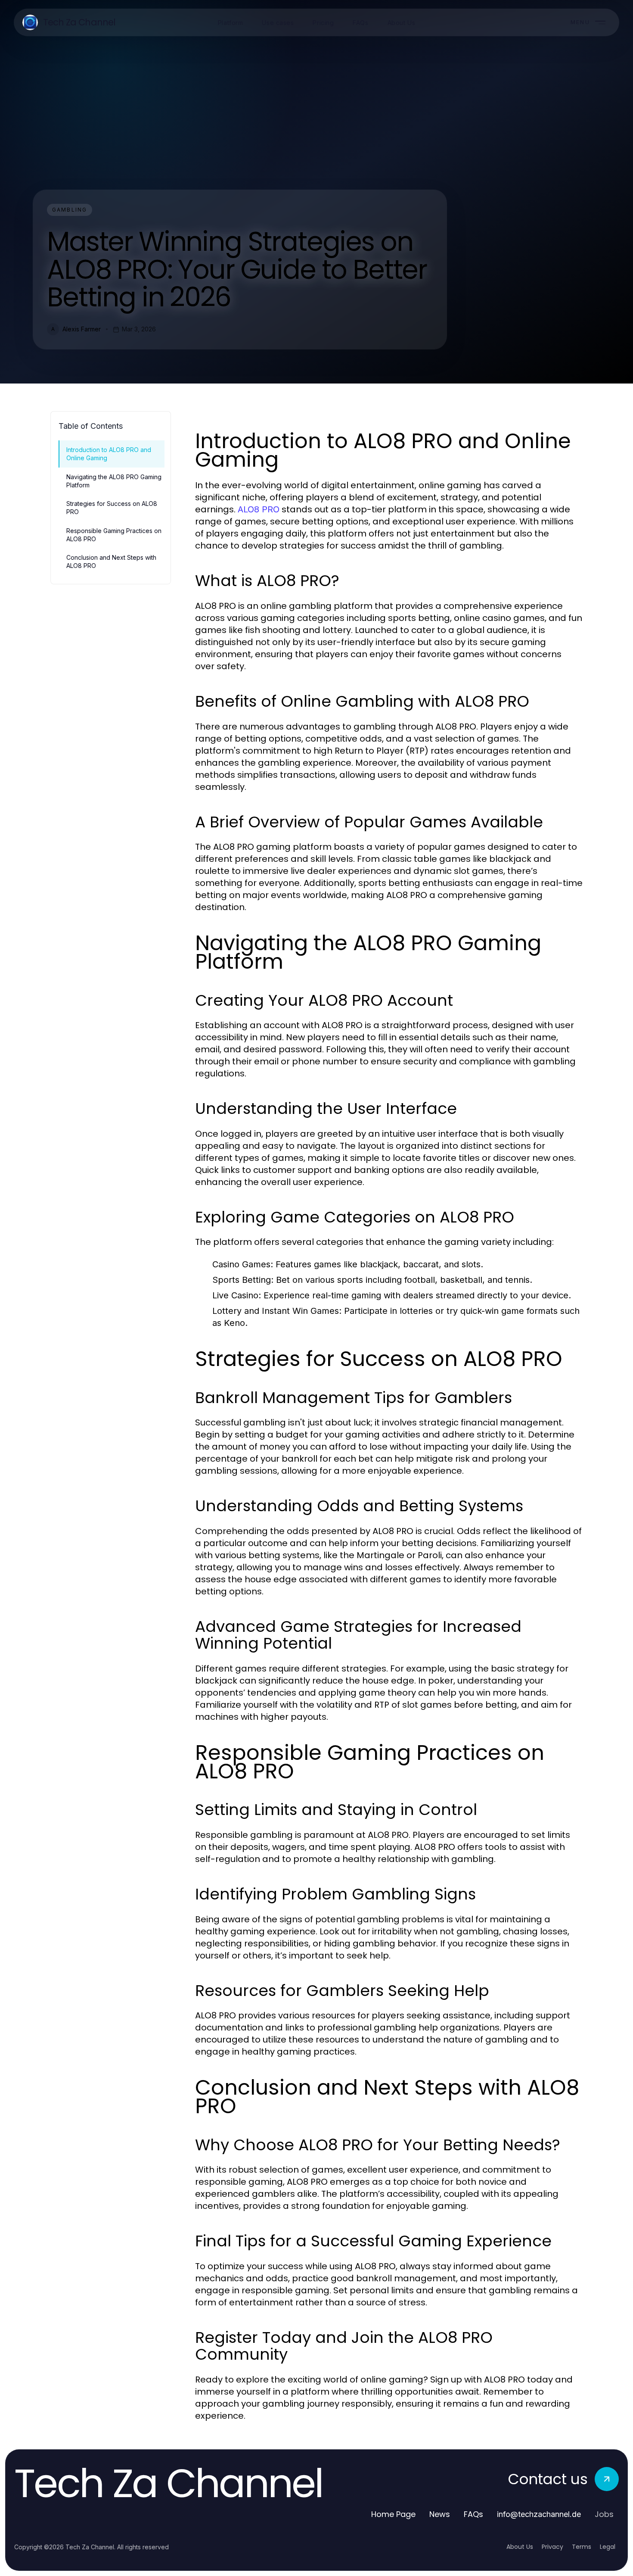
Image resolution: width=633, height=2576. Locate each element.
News (440, 2514)
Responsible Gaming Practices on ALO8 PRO (114, 535)
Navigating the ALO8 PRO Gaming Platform (114, 481)
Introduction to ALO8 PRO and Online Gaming (109, 454)
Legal (608, 2547)
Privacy (552, 2547)
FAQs (473, 2514)
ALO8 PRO (259, 509)
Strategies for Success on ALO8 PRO (112, 508)
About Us (520, 2547)
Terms (582, 2547)
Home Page (393, 2514)
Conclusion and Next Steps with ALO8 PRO (111, 561)
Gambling (70, 210)
